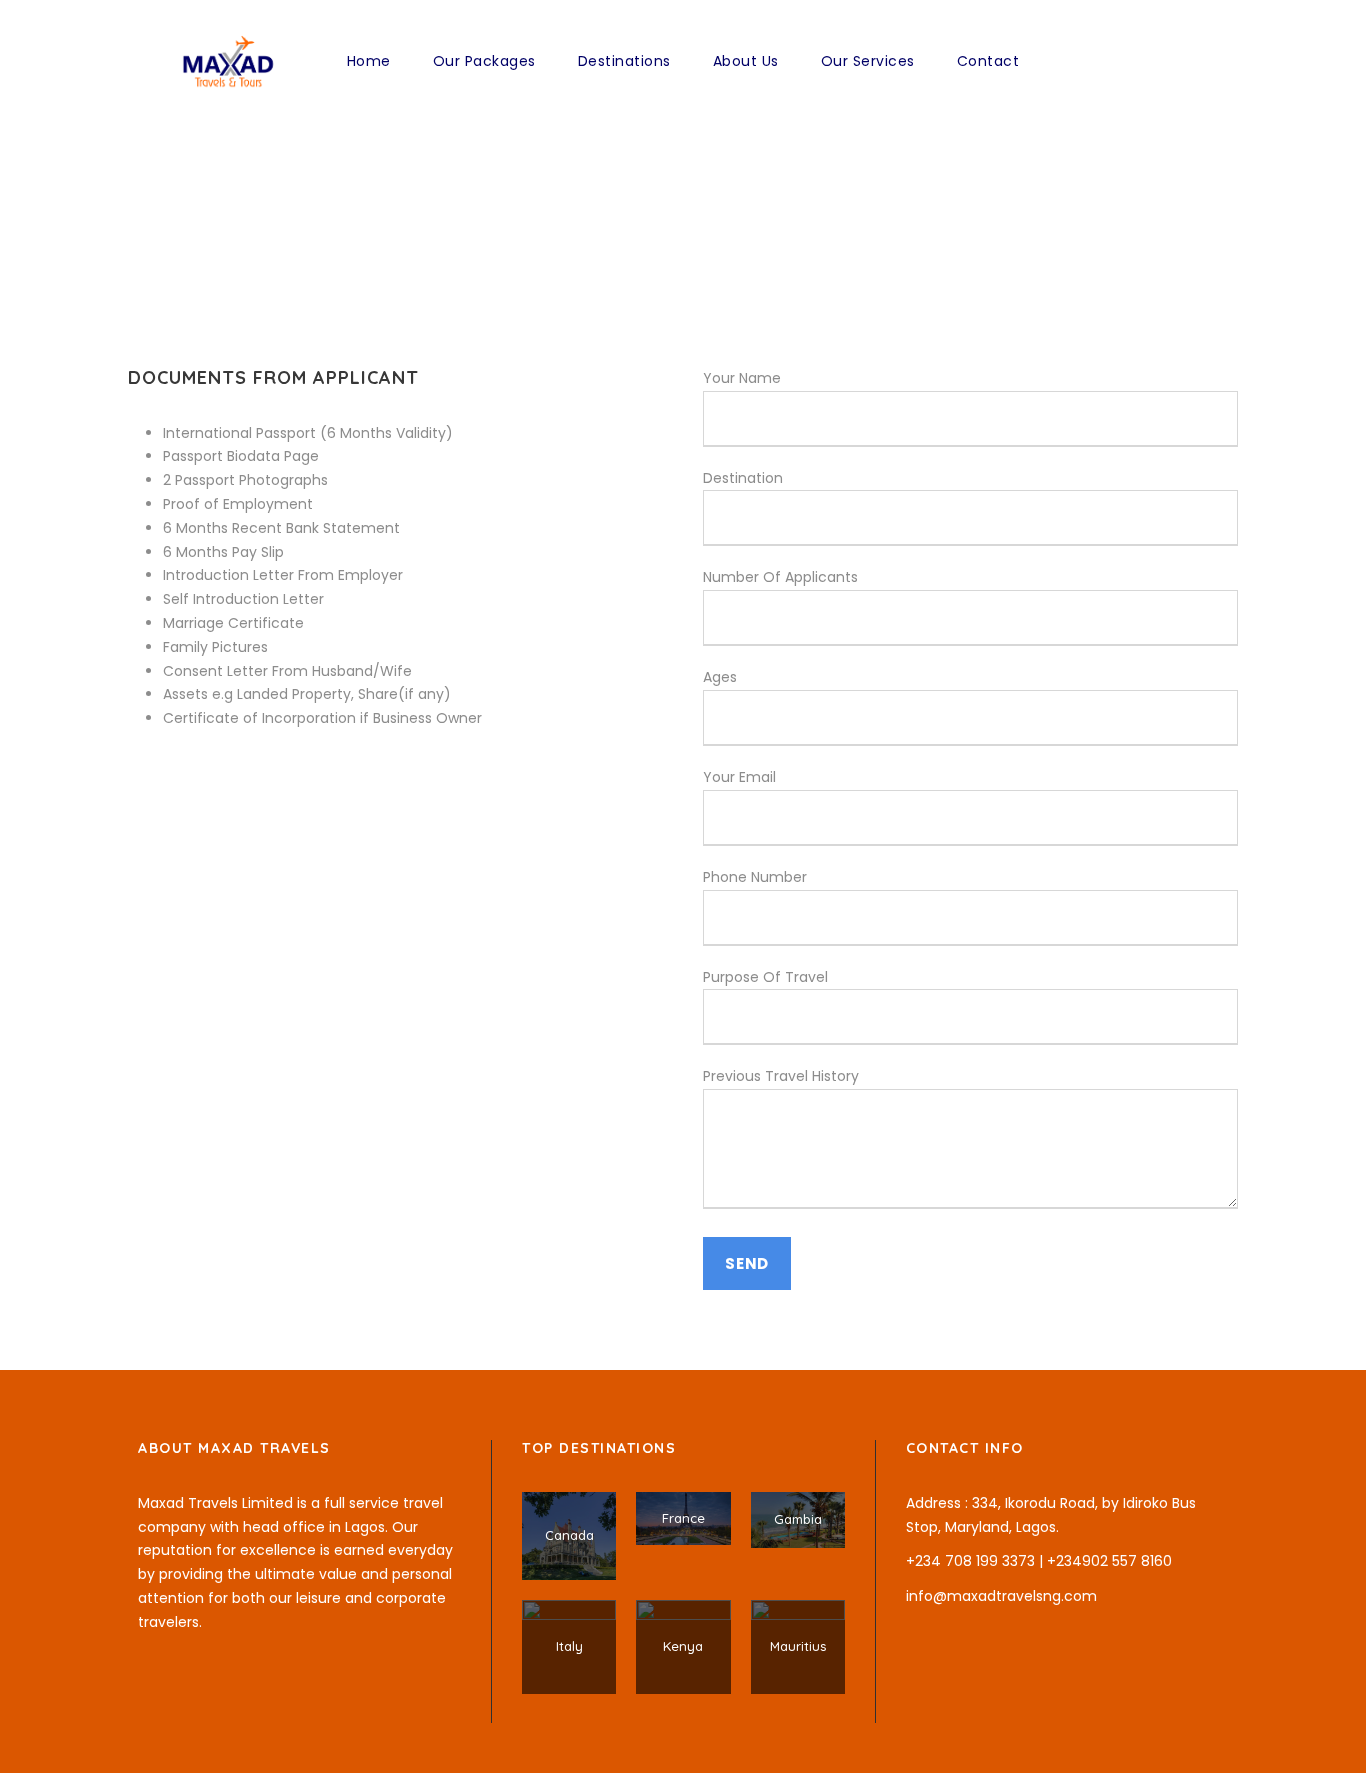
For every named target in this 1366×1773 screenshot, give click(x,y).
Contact (988, 61)
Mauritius (798, 1646)
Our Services (868, 61)
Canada (569, 1535)
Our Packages (484, 61)
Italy (569, 1646)
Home (369, 61)
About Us (746, 61)
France (683, 1518)
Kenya (683, 1646)
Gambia (798, 1519)
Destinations (624, 61)
